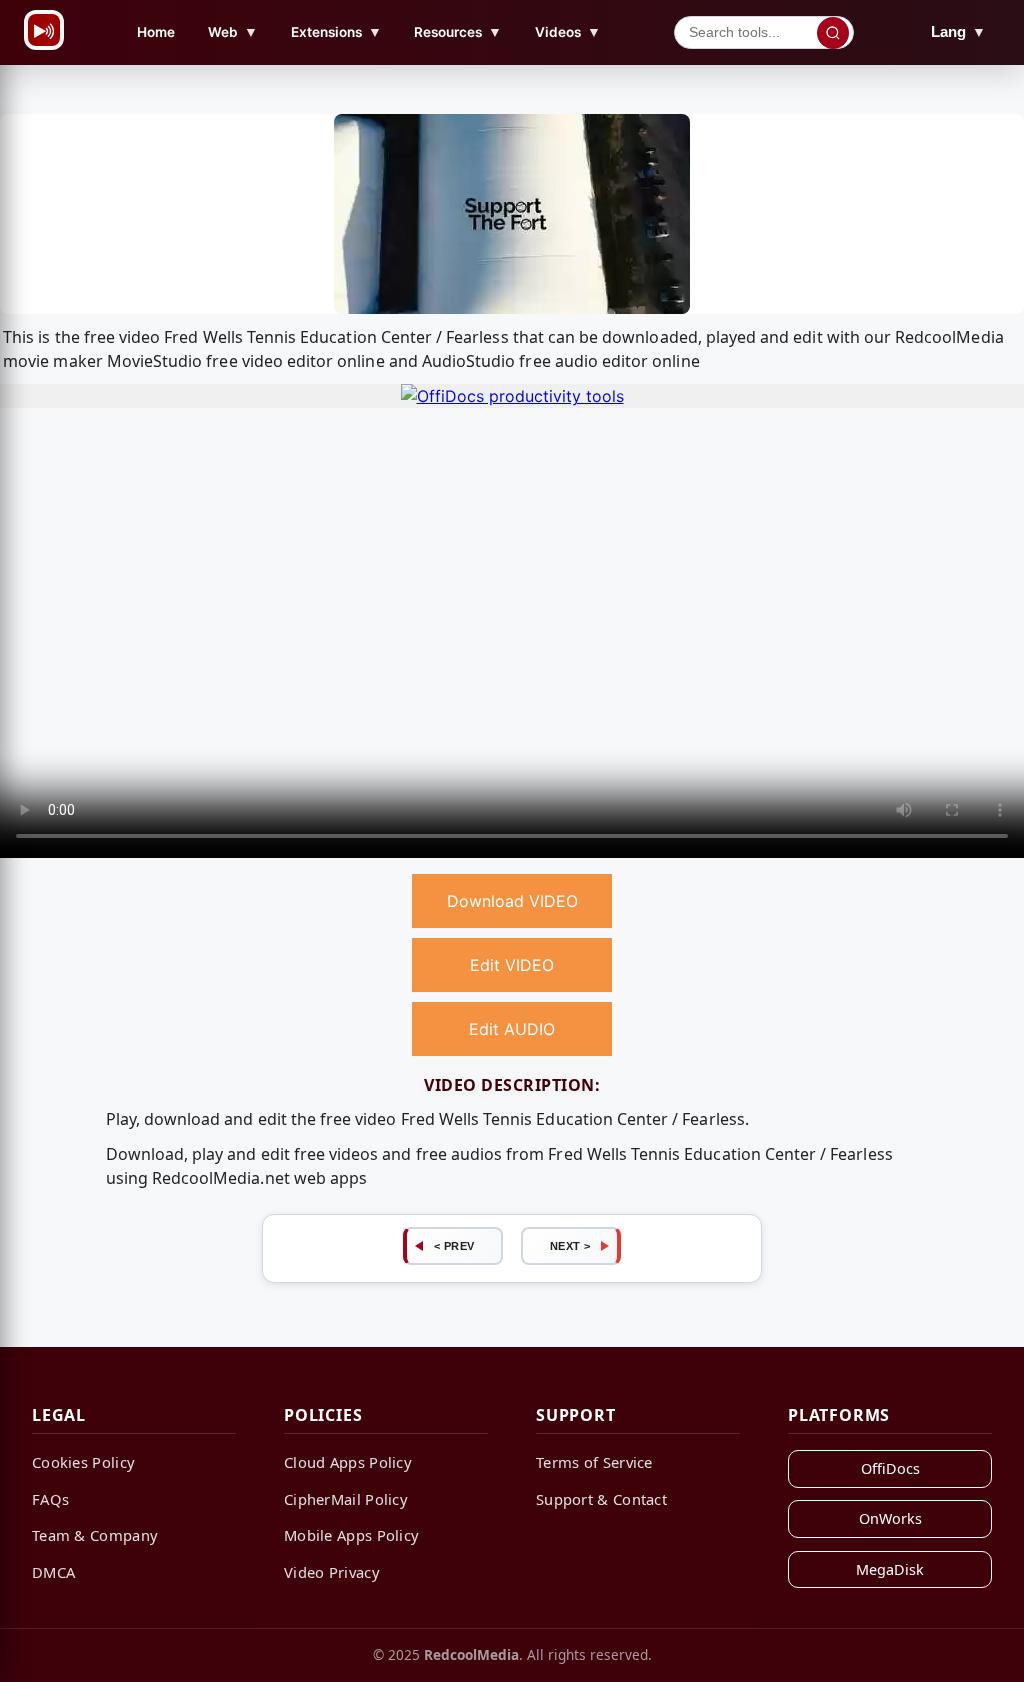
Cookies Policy (83, 1462)
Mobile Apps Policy (351, 1535)
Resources (458, 31)
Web (233, 31)
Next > (570, 1246)
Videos (568, 31)
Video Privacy (332, 1572)
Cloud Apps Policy (348, 1462)
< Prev (454, 1246)
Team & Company (95, 1535)
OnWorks (890, 1518)
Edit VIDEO (512, 965)
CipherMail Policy (346, 1499)
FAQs (50, 1499)
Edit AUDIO (512, 1029)
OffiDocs (890, 1468)
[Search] (833, 33)
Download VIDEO (512, 901)
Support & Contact (601, 1499)
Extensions (336, 31)
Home (156, 32)
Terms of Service (594, 1462)
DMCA (53, 1572)
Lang (958, 31)
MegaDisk (890, 1569)
